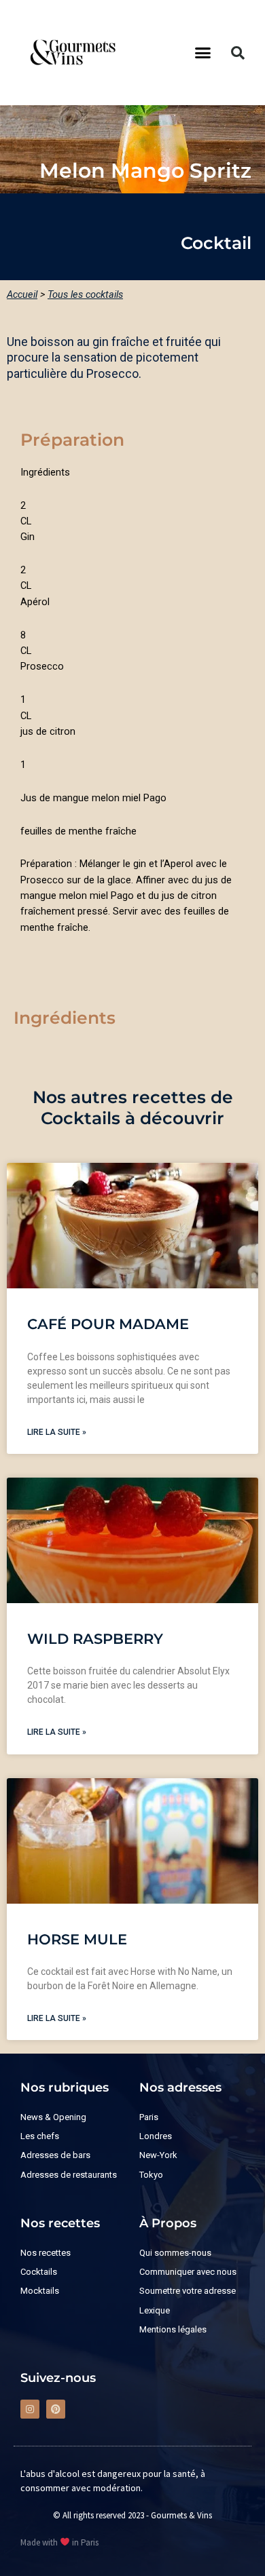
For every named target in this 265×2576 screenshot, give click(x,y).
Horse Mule (77, 1939)
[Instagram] (30, 2409)
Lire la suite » (57, 1432)
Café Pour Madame (108, 1324)
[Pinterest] (56, 2409)
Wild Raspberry (95, 1639)
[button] (203, 53)
